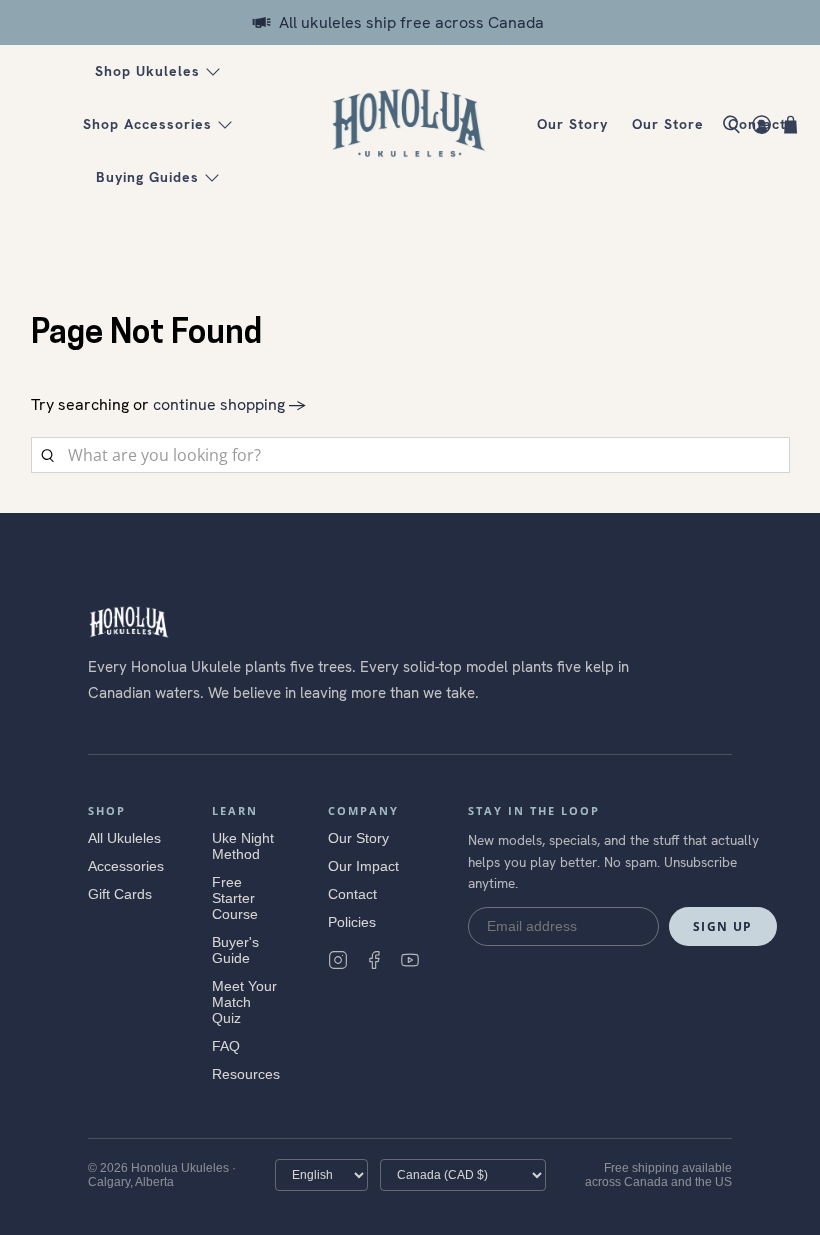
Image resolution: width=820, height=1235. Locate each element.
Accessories (126, 866)
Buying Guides (147, 177)
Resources (246, 1074)
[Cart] (790, 124)
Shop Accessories (147, 124)
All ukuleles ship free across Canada (411, 22)
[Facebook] (374, 960)
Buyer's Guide (235, 950)
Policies (352, 922)
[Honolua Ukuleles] (410, 125)
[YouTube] (410, 960)
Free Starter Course (235, 898)
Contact (352, 894)
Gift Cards (120, 894)
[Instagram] (338, 960)
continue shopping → (229, 404)
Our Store (668, 124)
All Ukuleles (124, 838)
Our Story (572, 124)
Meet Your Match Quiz (244, 1002)
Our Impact (363, 866)
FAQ (226, 1046)
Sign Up (723, 926)
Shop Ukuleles (147, 71)
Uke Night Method (243, 846)
